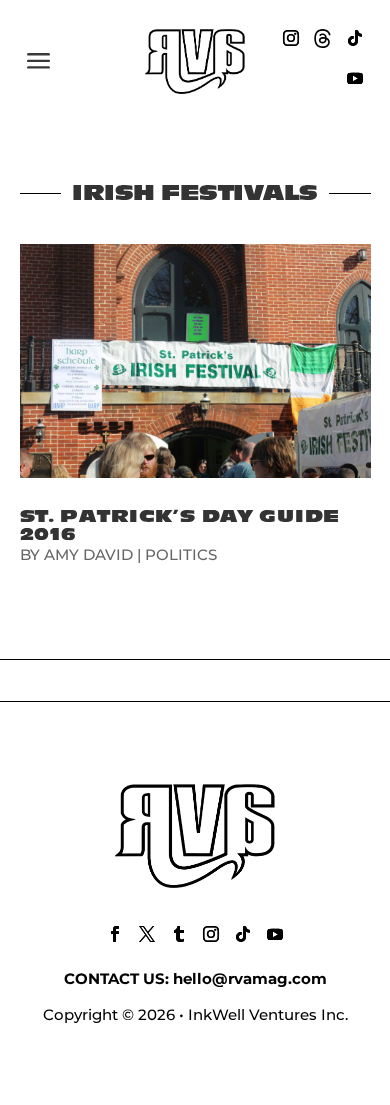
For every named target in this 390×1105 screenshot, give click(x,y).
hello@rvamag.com (250, 978)
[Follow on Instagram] (291, 38)
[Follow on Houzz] (323, 38)
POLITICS (181, 554)
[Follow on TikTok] (355, 38)
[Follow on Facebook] (115, 934)
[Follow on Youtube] (355, 78)
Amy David (88, 554)
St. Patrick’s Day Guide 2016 (180, 525)
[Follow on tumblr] (179, 934)
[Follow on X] (147, 934)
